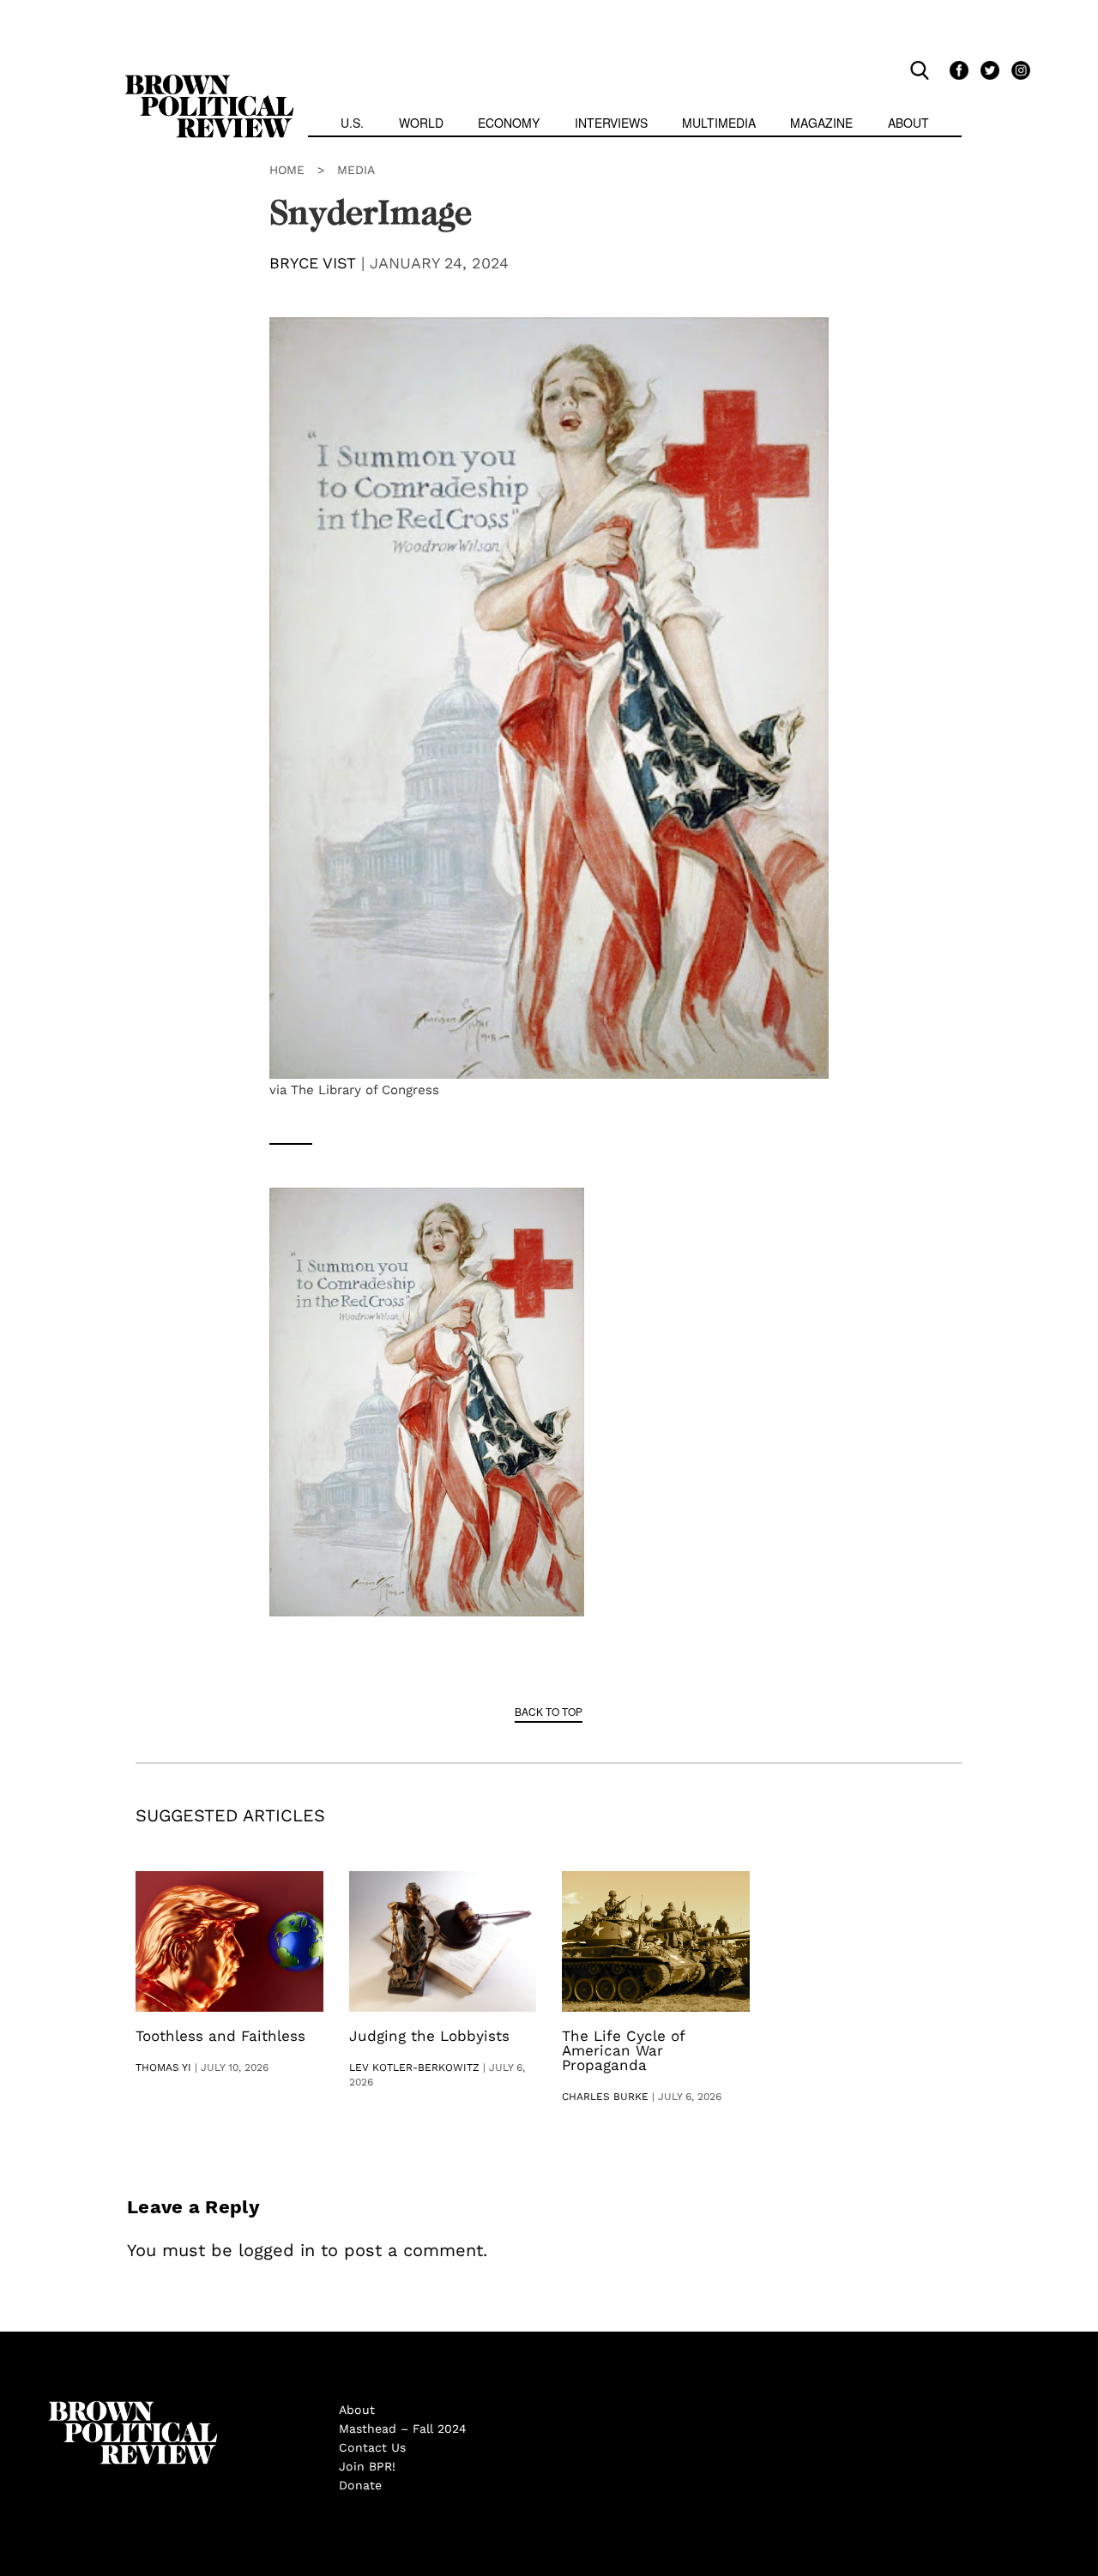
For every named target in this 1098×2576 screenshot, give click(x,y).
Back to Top (549, 1711)
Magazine (821, 123)
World (421, 123)
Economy (509, 123)
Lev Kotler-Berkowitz (414, 2067)
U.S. (352, 123)
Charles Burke (605, 2097)
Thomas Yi (163, 2067)
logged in (277, 2250)
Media (356, 170)
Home (287, 170)
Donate (360, 2485)
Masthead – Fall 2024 (403, 2429)
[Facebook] (956, 69)
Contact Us (372, 2447)
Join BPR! (367, 2466)
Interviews (611, 123)
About (908, 123)
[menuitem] (352, 125)
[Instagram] (1017, 69)
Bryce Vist (313, 263)
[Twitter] (987, 69)
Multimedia (719, 123)
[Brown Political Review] (209, 82)
